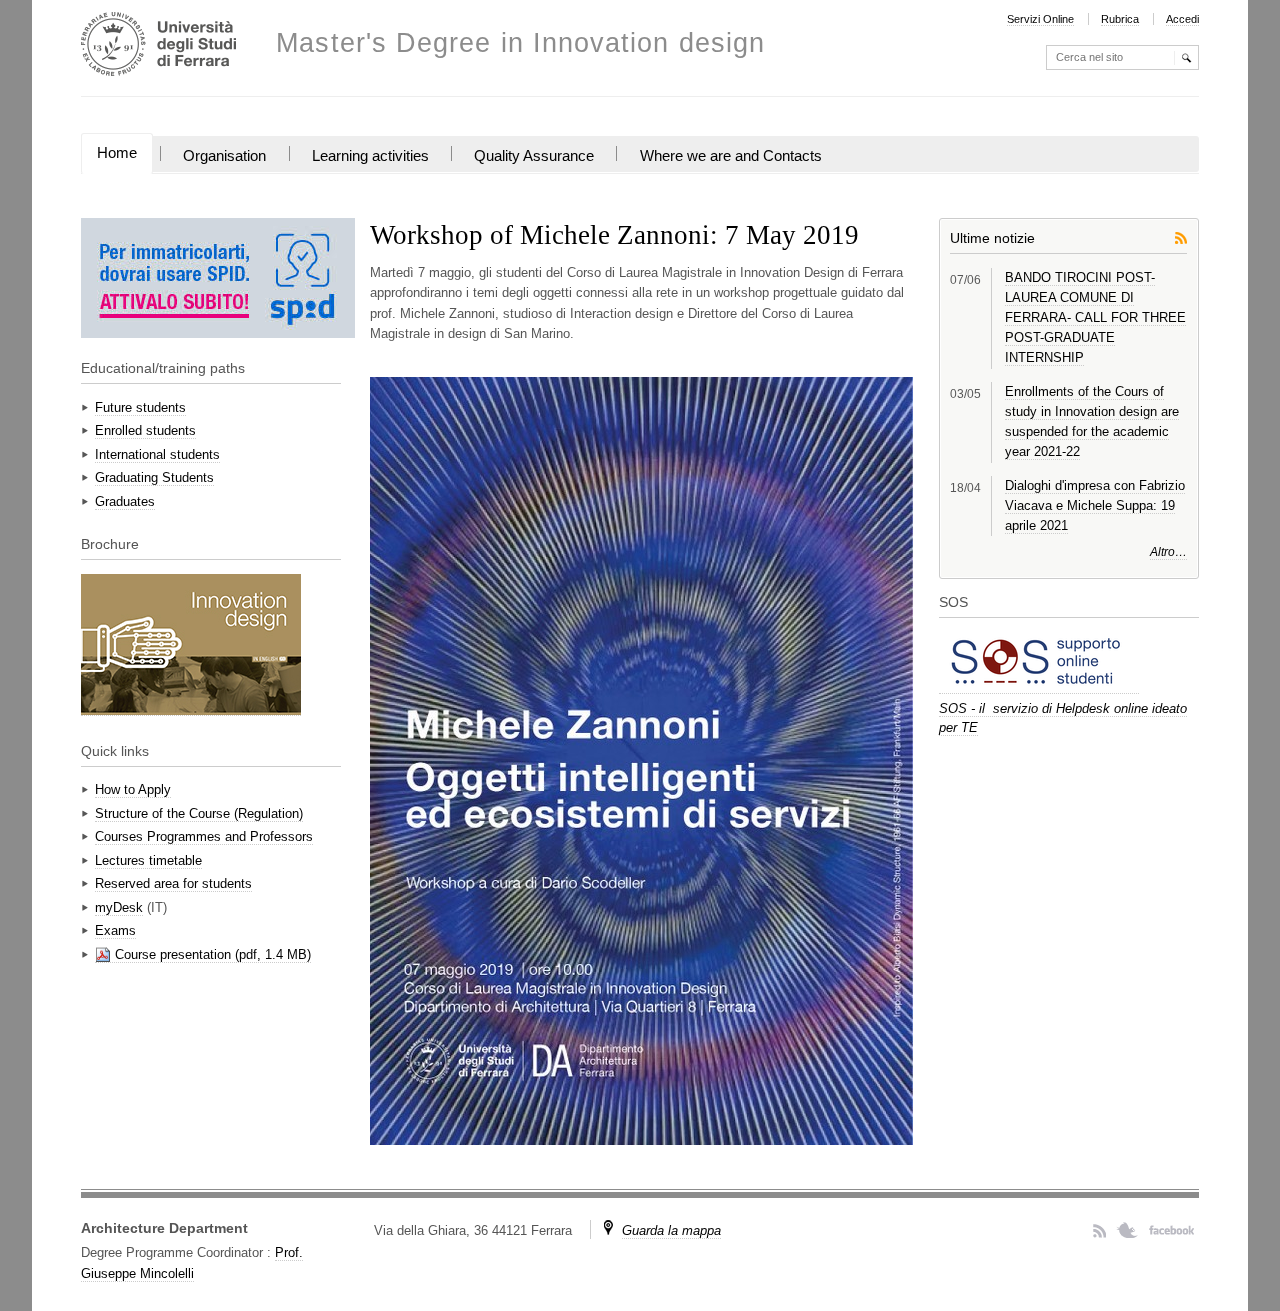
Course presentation (173, 954)
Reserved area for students (173, 883)
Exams (115, 930)
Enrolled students (145, 430)
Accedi (1182, 19)
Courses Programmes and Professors (204, 836)
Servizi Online (1040, 19)
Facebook (1171, 1230)
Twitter (1127, 1230)
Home (117, 153)
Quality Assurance (534, 156)
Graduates (125, 501)
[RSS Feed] (1181, 236)
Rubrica (1120, 19)
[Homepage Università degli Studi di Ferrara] (158, 46)
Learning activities (370, 156)
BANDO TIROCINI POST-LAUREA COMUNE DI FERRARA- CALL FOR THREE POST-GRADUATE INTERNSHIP (1095, 318)
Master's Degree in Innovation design (520, 43)
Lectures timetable (148, 860)
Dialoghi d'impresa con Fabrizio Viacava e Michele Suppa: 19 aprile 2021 (1095, 505)
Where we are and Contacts (731, 156)
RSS (1099, 1230)
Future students (140, 407)
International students (157, 454)
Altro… (1168, 552)
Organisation (224, 156)
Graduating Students (154, 477)
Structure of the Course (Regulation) (199, 813)
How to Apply (133, 789)
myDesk (119, 907)
